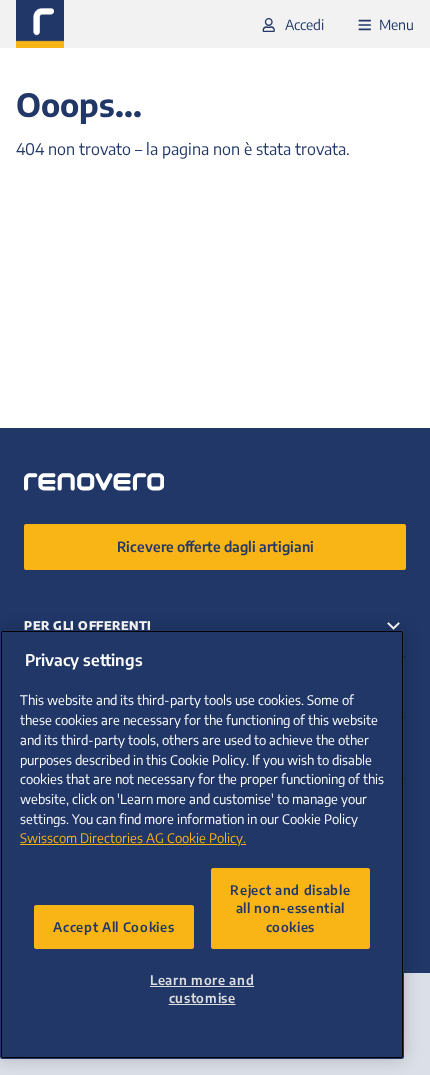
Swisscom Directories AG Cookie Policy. (133, 837)
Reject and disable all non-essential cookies (290, 908)
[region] (202, 844)
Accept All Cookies (113, 926)
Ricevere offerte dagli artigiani (215, 546)
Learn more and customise (202, 988)
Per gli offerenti (88, 625)
